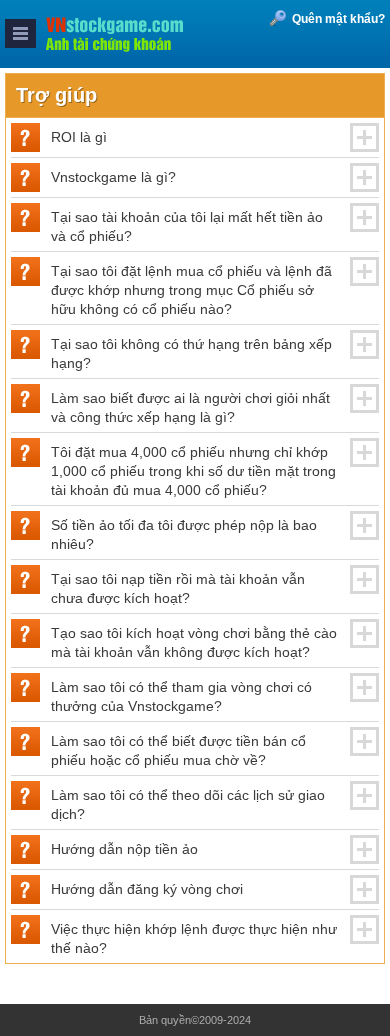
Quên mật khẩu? (338, 19)
